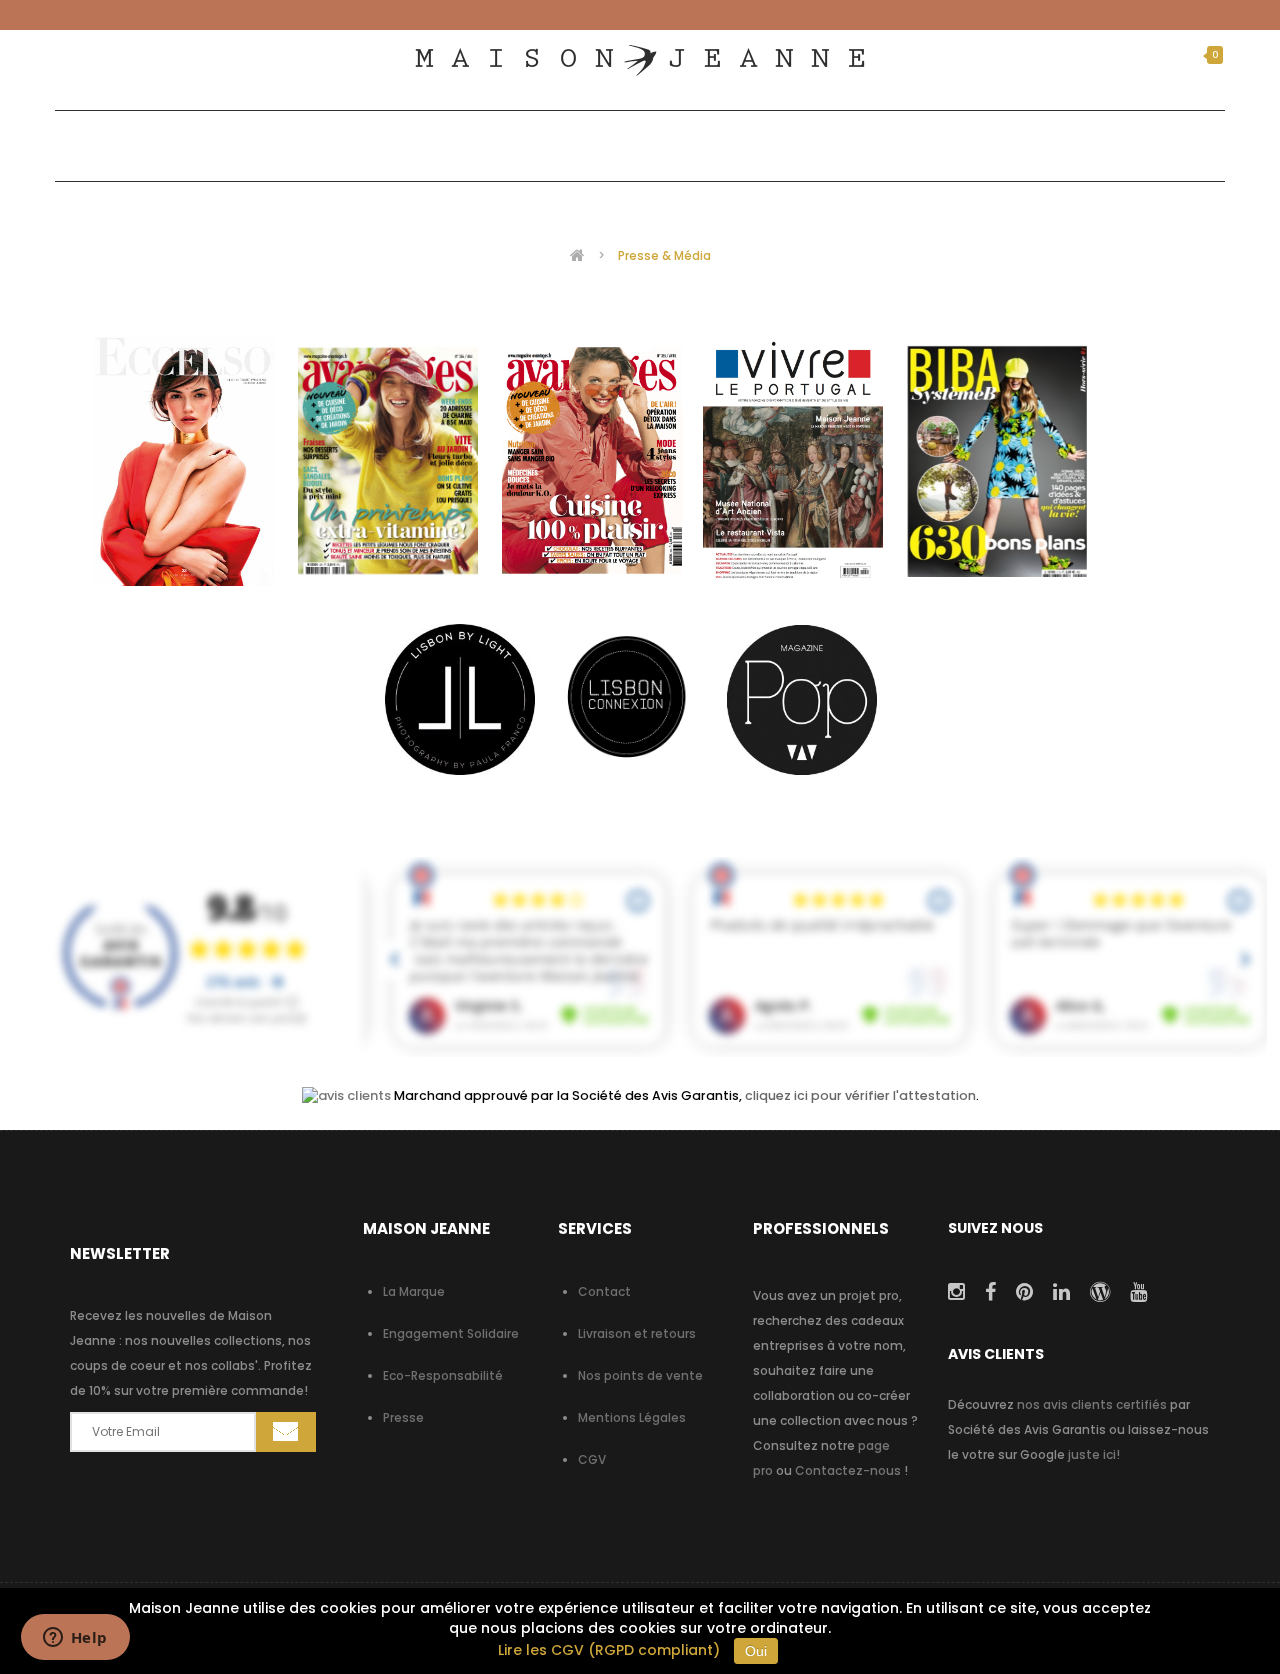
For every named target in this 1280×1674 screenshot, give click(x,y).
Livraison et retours (637, 1333)
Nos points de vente (640, 1375)
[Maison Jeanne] (640, 60)
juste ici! (1094, 1454)
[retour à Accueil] (577, 254)
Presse (403, 1417)
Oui (756, 1651)
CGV (592, 1459)
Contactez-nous (848, 1470)
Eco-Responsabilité (443, 1375)
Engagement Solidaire (451, 1333)
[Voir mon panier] (1188, 55)
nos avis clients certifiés (1092, 1404)
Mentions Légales (632, 1417)
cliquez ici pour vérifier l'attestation (860, 1095)
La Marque (414, 1291)
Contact (604, 1291)
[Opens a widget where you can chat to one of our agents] (75, 1639)
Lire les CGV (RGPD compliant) (609, 1650)
